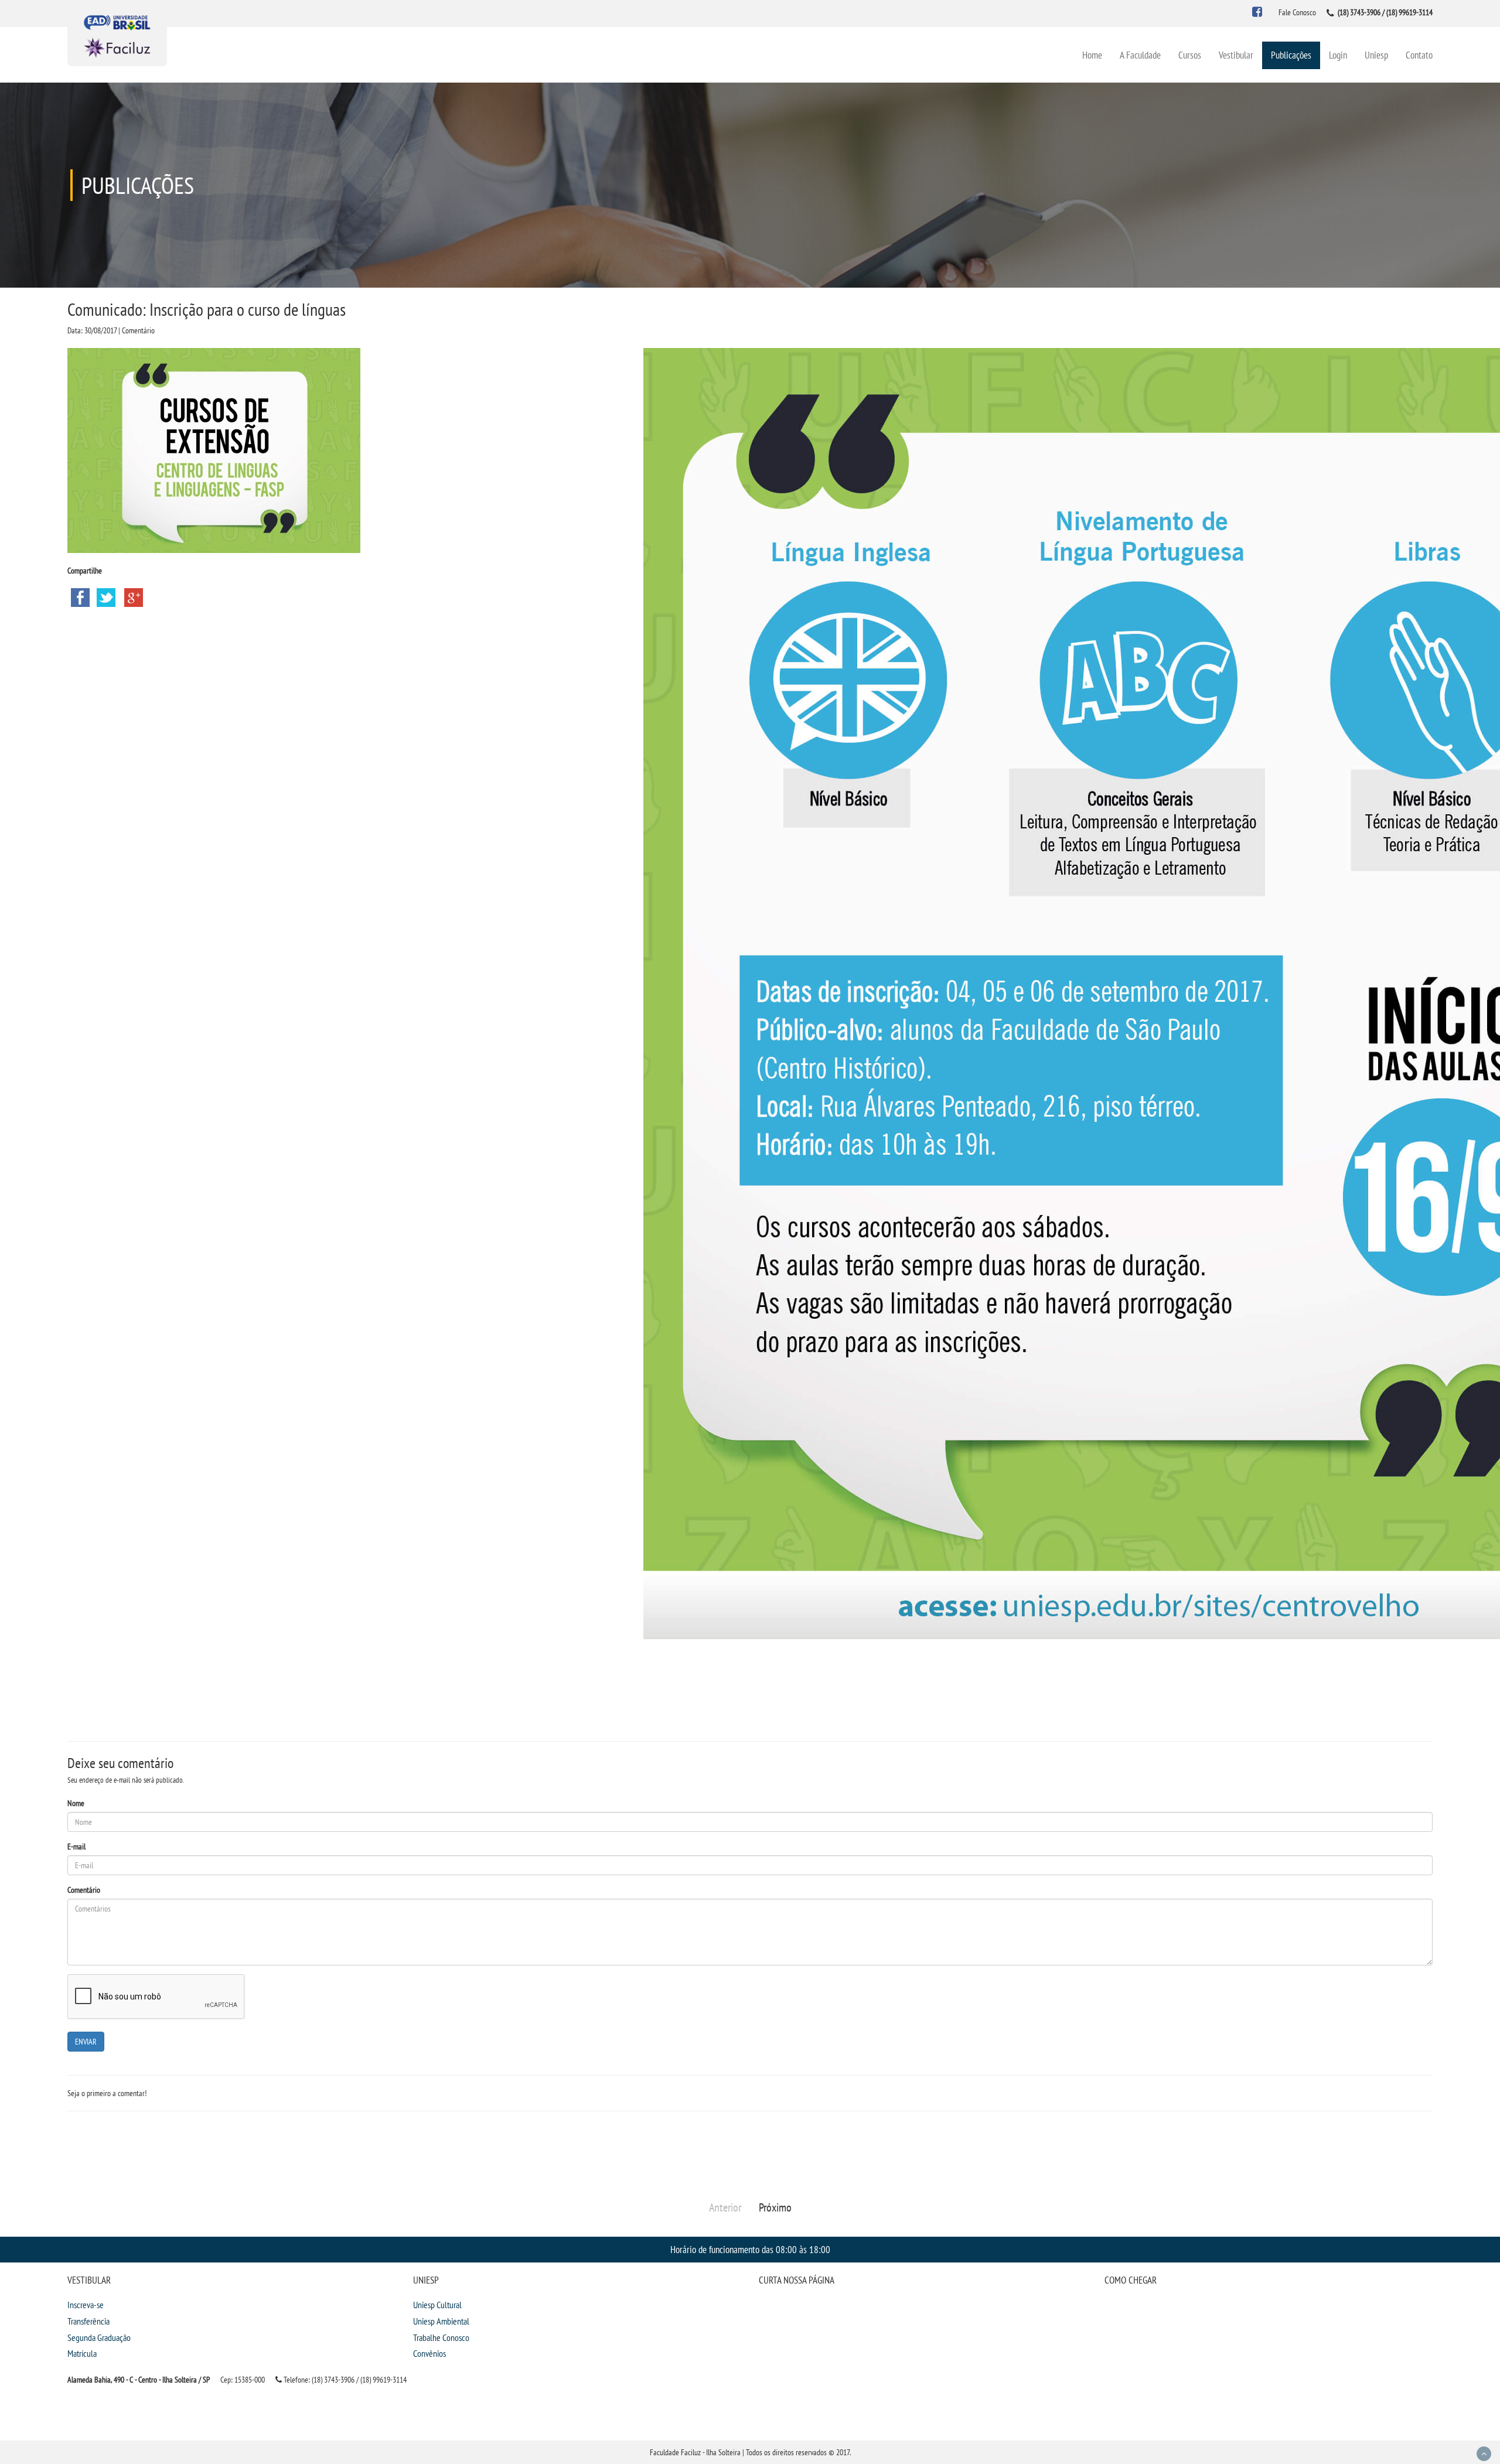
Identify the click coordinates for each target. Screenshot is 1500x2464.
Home (1092, 55)
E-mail (76, 1847)
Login (1338, 55)
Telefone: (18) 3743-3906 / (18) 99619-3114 (344, 2380)
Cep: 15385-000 (243, 2380)
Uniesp (1376, 55)
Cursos (1190, 55)
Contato (1419, 55)
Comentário (84, 1890)
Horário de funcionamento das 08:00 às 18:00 (750, 2249)
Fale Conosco (1297, 12)
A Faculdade (1140, 55)
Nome (76, 1803)
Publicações (1291, 55)
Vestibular (1236, 55)
